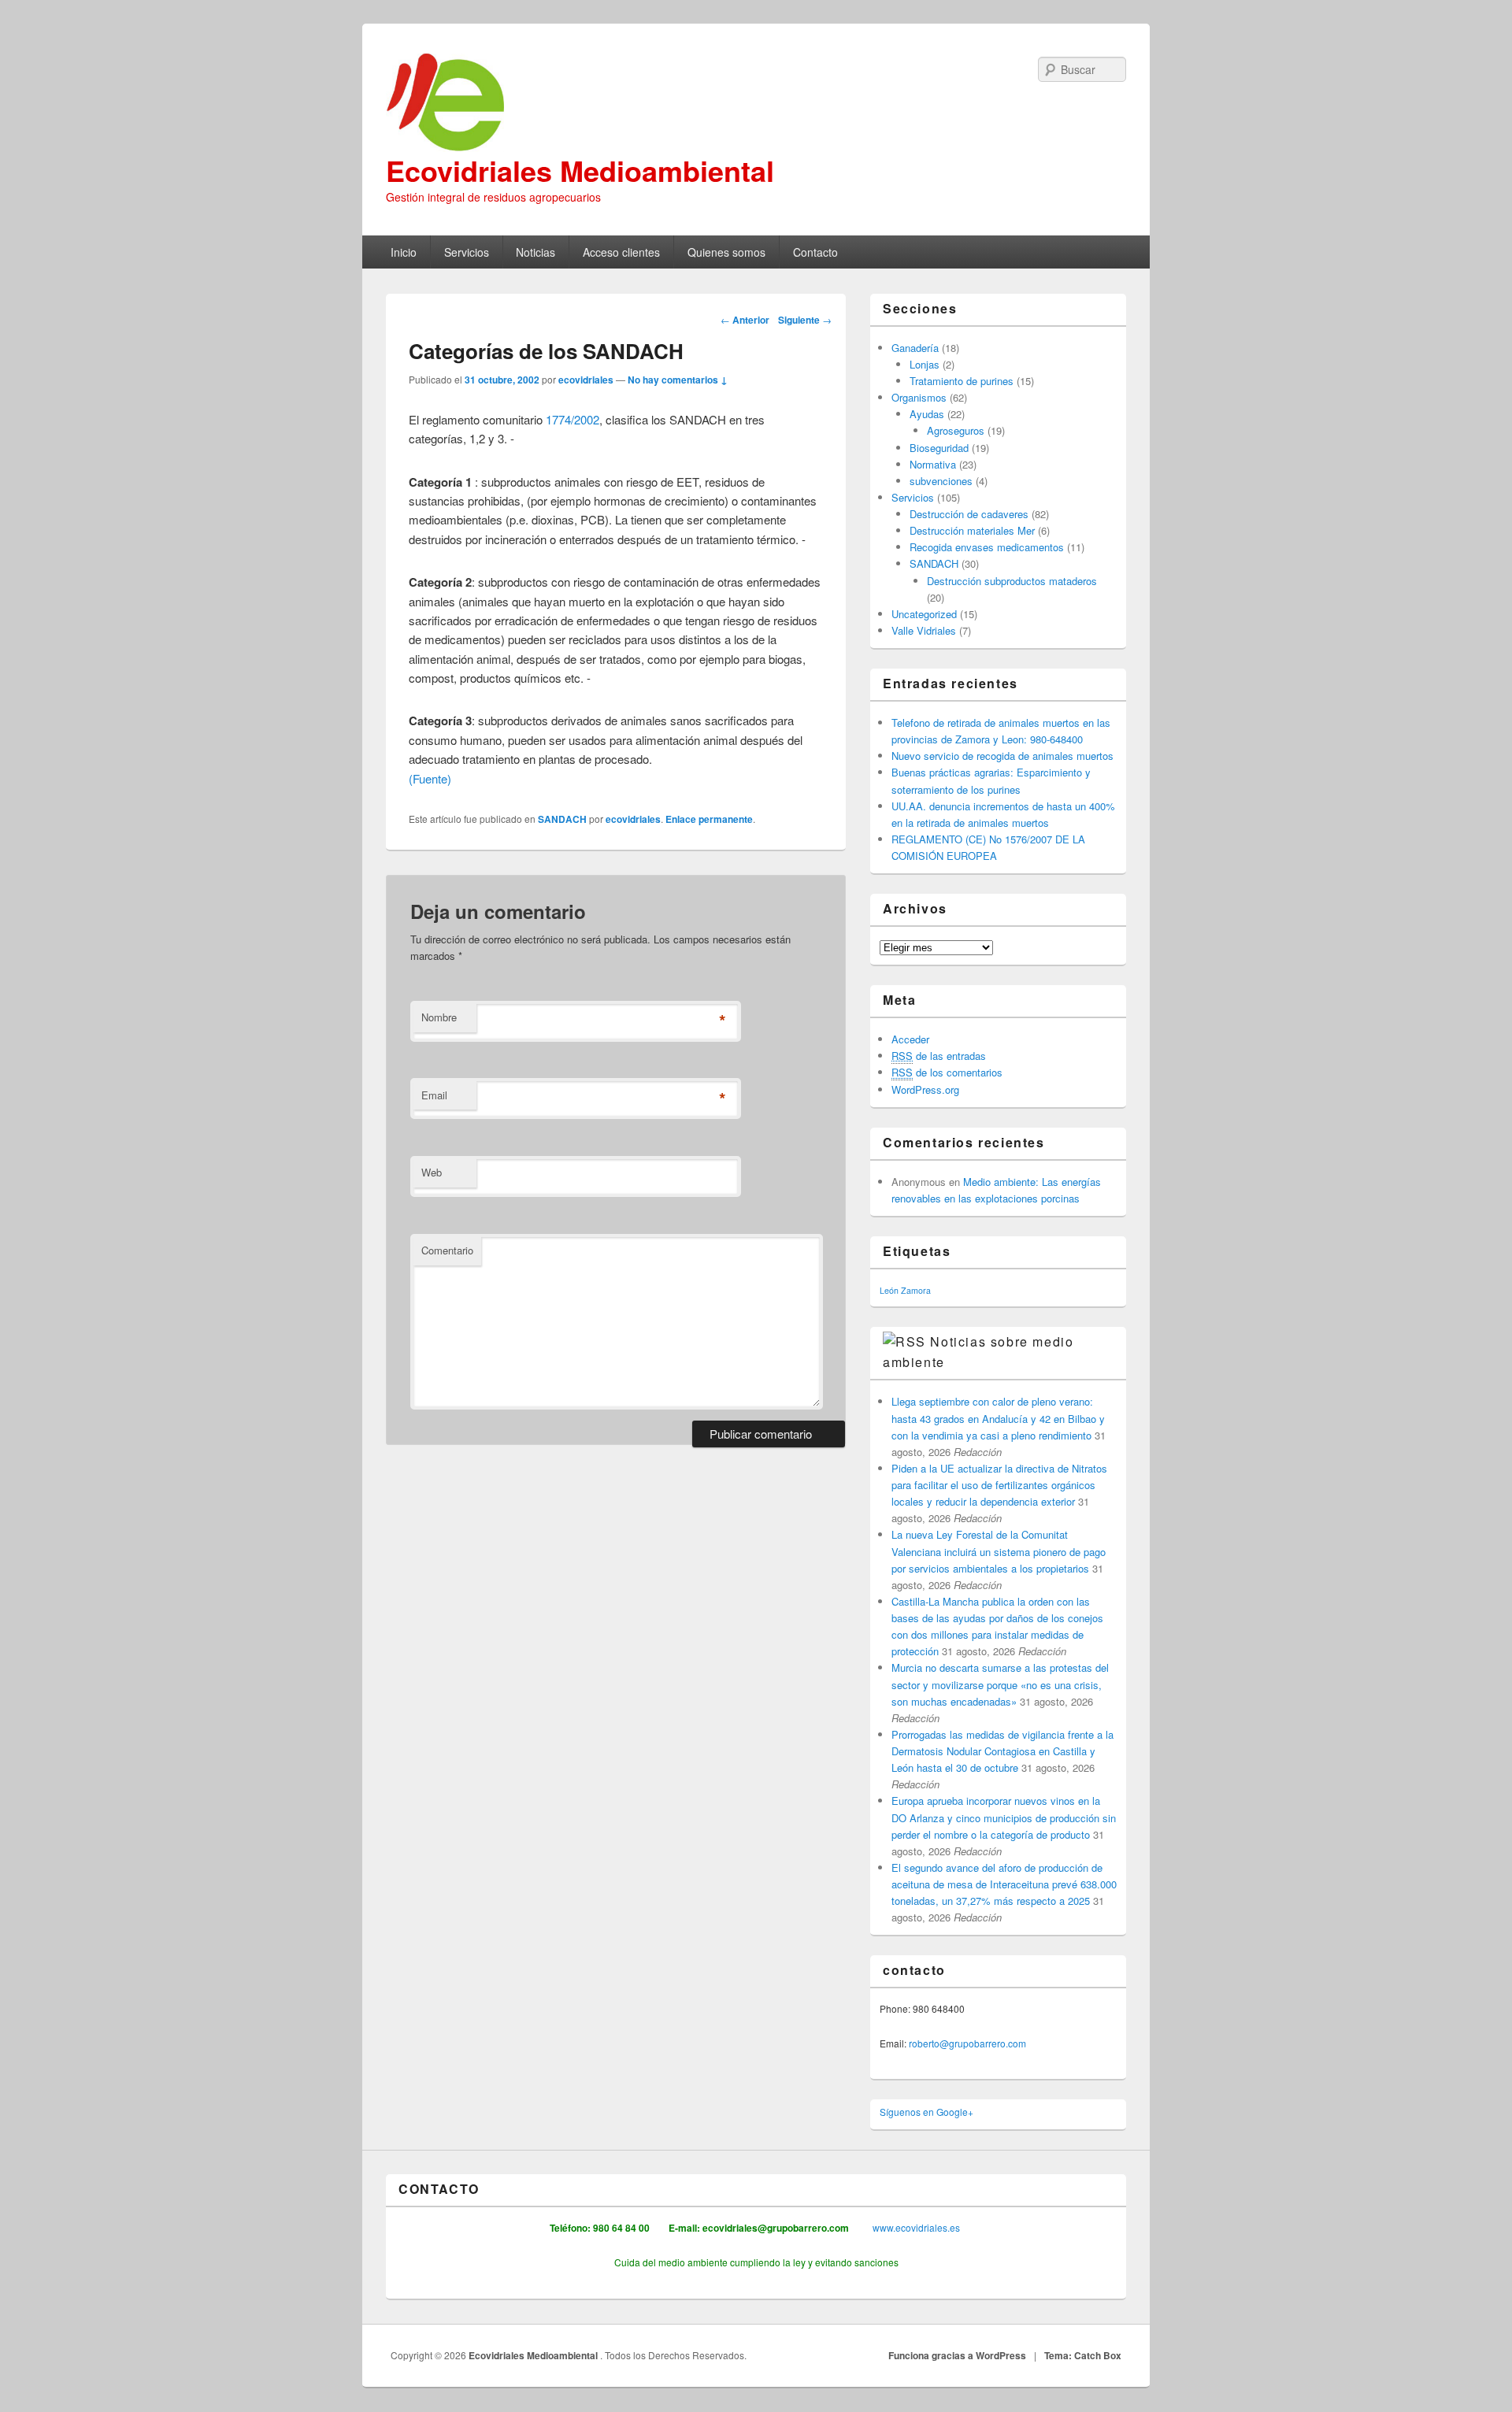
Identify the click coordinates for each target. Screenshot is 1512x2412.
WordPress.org (925, 1089)
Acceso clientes (621, 252)
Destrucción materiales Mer (972, 530)
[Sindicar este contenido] (904, 1341)
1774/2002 (573, 419)
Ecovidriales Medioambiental (580, 170)
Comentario (447, 1250)
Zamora (916, 1290)
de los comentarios (947, 1072)
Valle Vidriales (924, 630)
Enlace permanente (709, 819)
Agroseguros (956, 430)
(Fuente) (430, 778)
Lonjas (925, 364)
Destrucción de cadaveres (969, 514)
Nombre (439, 1017)
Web (432, 1172)
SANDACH (562, 819)
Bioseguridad (939, 448)
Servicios (467, 252)
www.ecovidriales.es (915, 2227)
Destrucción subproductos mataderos (1012, 581)
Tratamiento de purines (962, 381)
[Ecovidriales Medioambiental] (756, 103)
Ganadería (915, 348)
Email (434, 1095)
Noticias (535, 252)
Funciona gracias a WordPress (957, 2355)
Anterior (745, 320)
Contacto (815, 252)
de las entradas (939, 1056)
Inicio (404, 252)
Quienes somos (726, 252)
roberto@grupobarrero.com (967, 2043)
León (889, 1290)
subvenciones (941, 481)
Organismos (919, 397)
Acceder (910, 1039)
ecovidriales (586, 380)
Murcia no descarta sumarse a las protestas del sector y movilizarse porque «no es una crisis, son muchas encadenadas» (1000, 1684)
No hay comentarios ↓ (678, 380)
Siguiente (805, 320)
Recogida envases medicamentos (987, 547)
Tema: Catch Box (1083, 2355)
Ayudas (927, 414)
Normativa (933, 464)
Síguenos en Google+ (926, 2112)
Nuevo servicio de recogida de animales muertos (1002, 756)
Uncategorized (924, 614)
